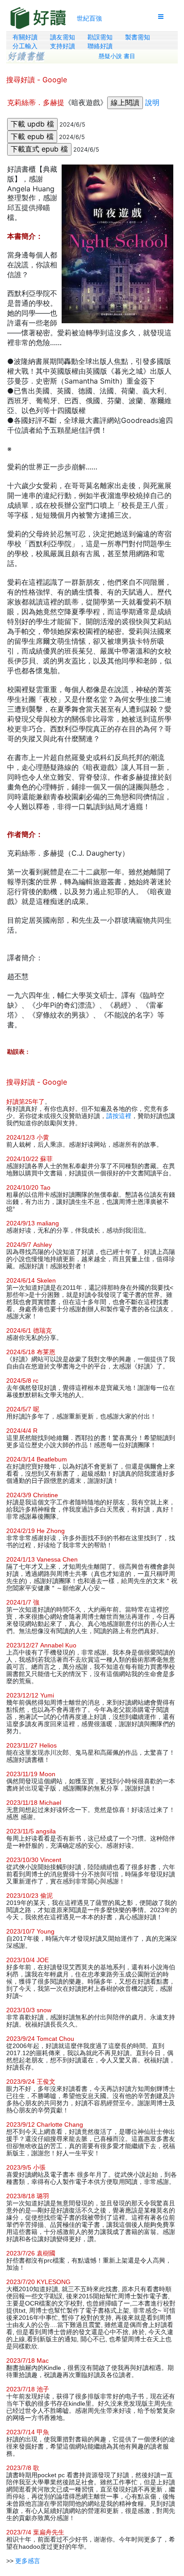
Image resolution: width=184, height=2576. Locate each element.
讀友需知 (63, 37)
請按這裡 (119, 1116)
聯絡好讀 (100, 46)
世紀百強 (89, 18)
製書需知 (138, 37)
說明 (152, 102)
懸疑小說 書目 (117, 56)
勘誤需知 (100, 37)
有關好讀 (25, 37)
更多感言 (28, 2561)
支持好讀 (63, 46)
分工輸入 (25, 46)
